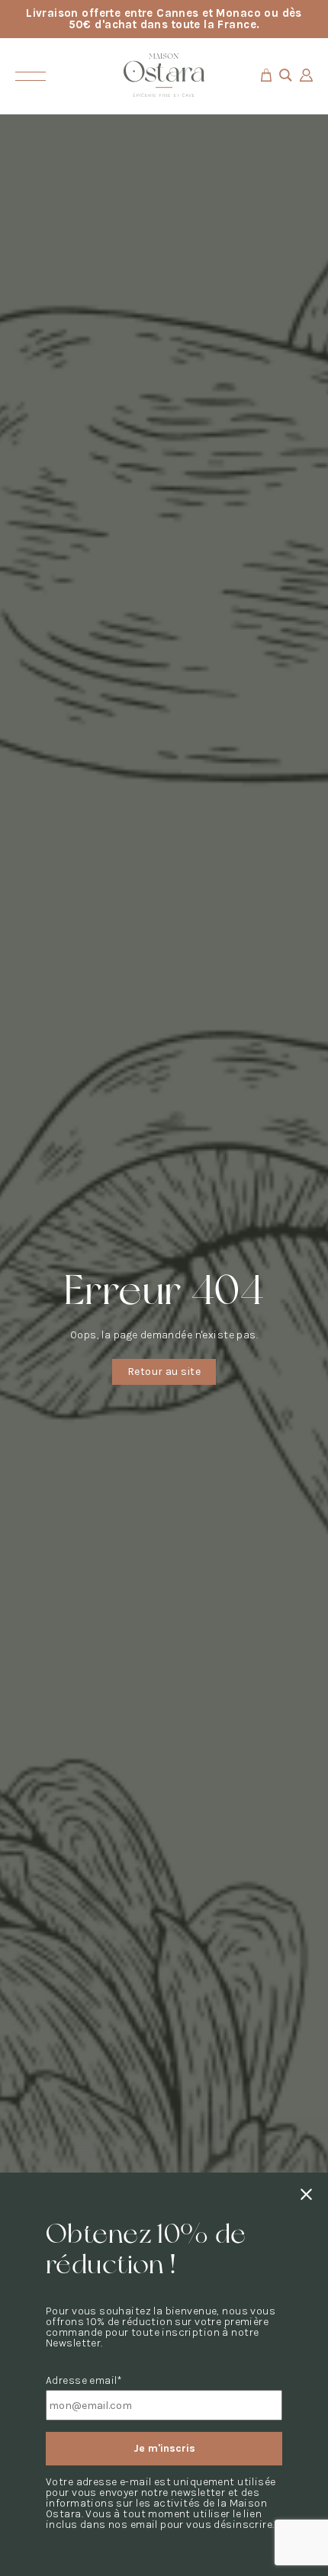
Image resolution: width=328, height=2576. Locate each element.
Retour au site (164, 1372)
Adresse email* (84, 2381)
